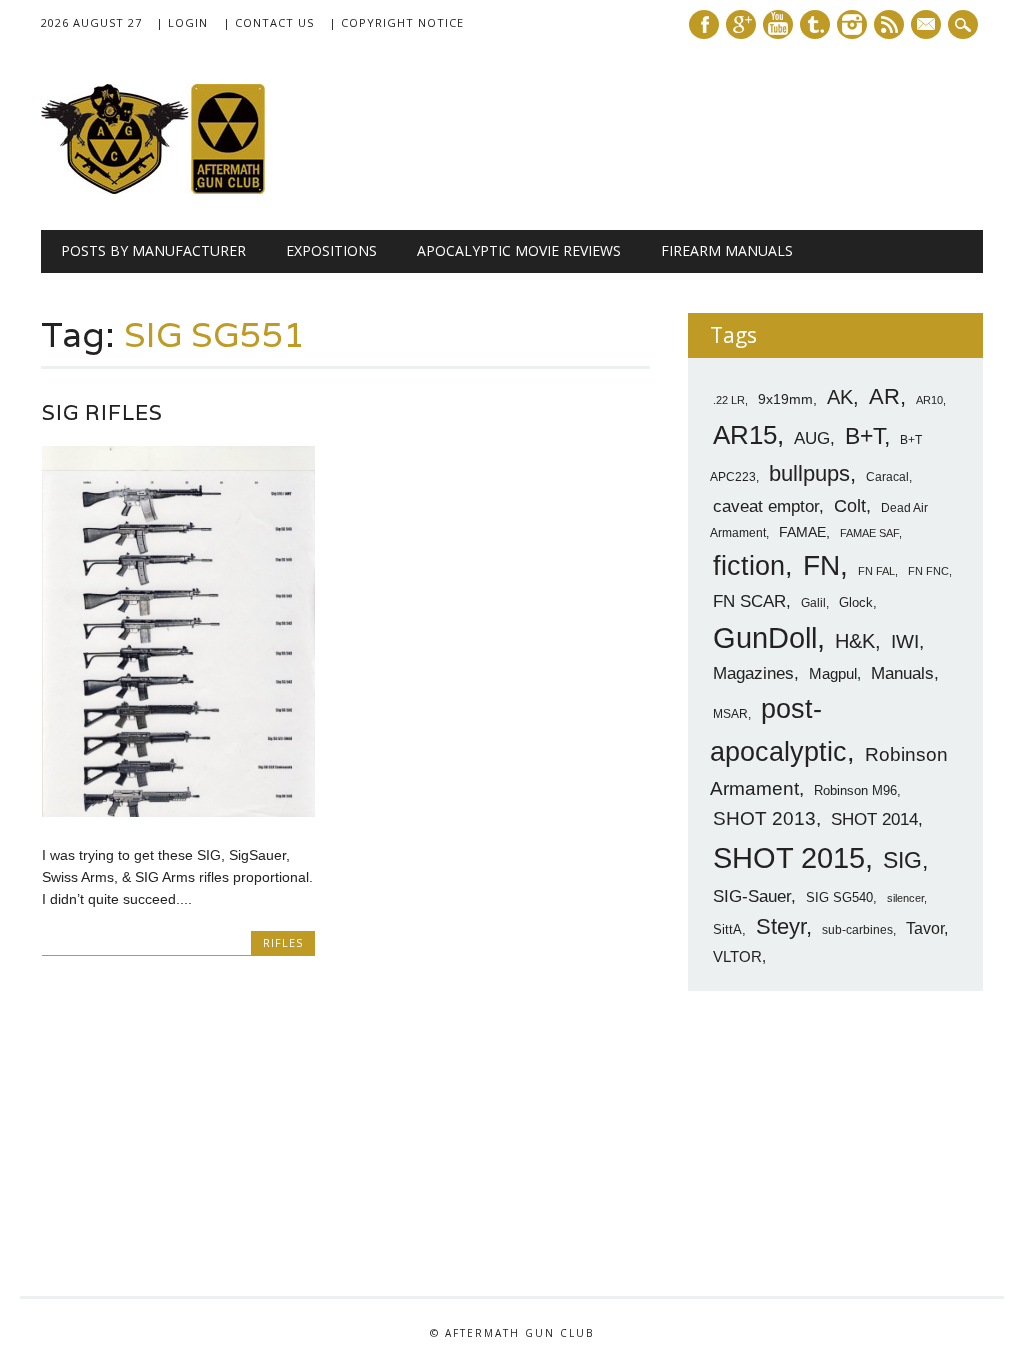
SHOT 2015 (789, 857)
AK (840, 397)
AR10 (929, 400)
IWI (905, 641)
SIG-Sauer (752, 896)
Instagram (852, 24)
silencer (905, 898)
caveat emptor (766, 506)
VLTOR (737, 956)
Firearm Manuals (727, 250)
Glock (856, 602)
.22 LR (729, 400)
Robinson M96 (855, 790)
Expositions (331, 250)
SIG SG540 (839, 897)
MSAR (730, 714)
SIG (902, 860)
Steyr (781, 926)
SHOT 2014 (874, 819)
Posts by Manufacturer (153, 250)
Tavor (925, 928)
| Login (182, 22)
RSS (889, 24)
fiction (749, 566)
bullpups (809, 473)
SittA (727, 929)
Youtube (778, 24)
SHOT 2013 (764, 818)
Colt (850, 506)
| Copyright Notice (396, 22)
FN (821, 565)
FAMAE (802, 532)
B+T (864, 436)
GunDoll (765, 638)
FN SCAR (749, 601)
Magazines (753, 673)
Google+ (741, 24)
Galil (813, 603)
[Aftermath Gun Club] (191, 189)
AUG (812, 438)
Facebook (704, 24)
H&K (855, 640)
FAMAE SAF (869, 533)
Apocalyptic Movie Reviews (519, 250)
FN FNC (928, 571)
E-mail (928, 26)
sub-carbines (857, 930)
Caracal (887, 477)
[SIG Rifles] (178, 812)
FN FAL (876, 571)
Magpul (833, 673)
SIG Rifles (102, 412)
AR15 (745, 435)
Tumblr (815, 24)
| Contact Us (268, 22)
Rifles (283, 942)
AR (884, 396)
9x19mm (785, 399)
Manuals (902, 673)
